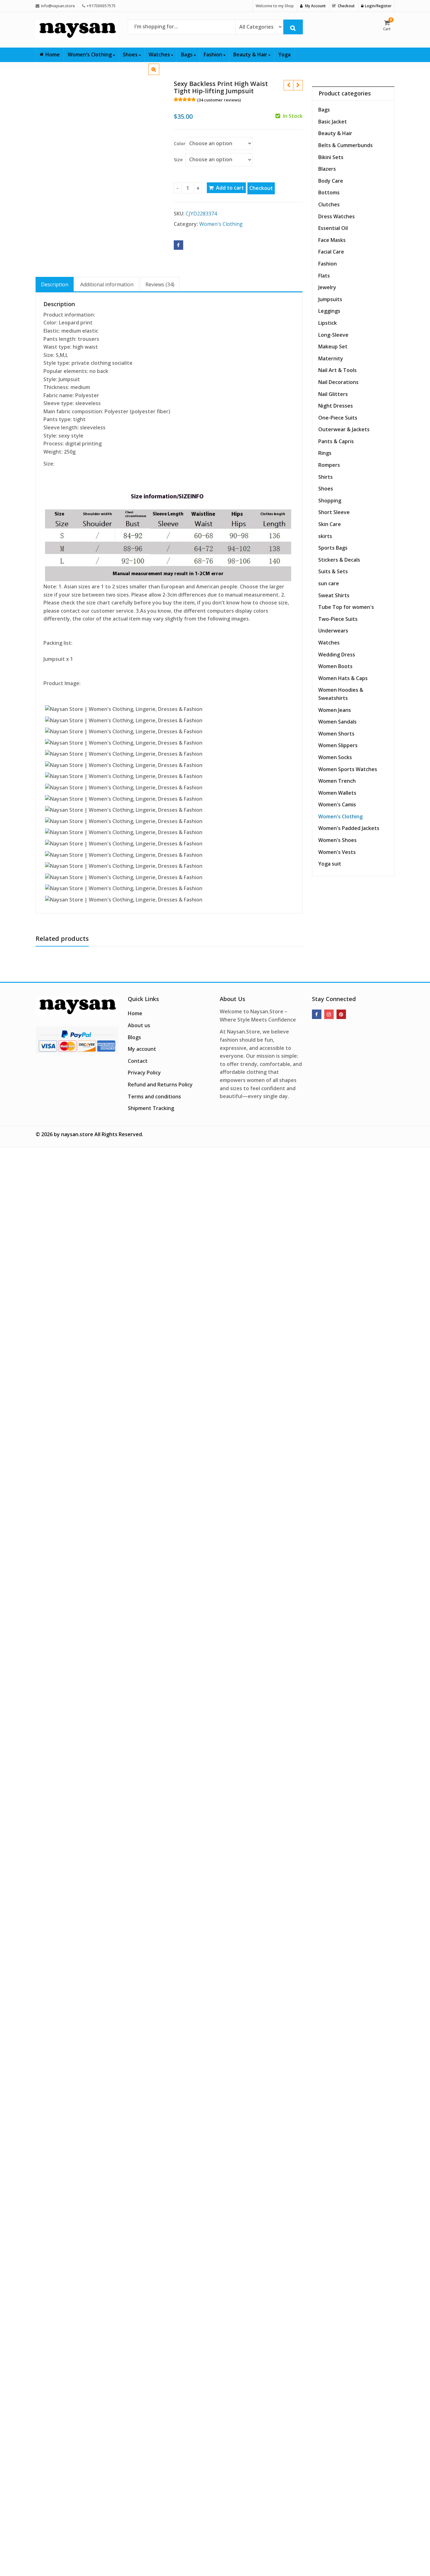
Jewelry (327, 287)
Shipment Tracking (151, 1108)
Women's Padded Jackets (349, 828)
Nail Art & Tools (337, 370)
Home (53, 54)
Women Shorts (336, 734)
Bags (187, 54)
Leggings (329, 311)
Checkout (261, 188)
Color (180, 143)
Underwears (333, 631)
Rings (325, 453)
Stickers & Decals (339, 560)
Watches (160, 54)
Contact (138, 1061)
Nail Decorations (338, 382)
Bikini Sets (331, 157)
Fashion (214, 54)
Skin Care (330, 524)
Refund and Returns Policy (160, 1085)
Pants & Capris (336, 441)
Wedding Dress (337, 655)
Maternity (331, 358)
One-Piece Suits (338, 418)
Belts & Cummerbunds (345, 145)
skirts (325, 536)
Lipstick (328, 323)
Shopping (330, 501)
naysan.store (77, 1134)
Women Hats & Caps (343, 678)
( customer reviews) (219, 100)
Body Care (331, 181)
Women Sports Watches (348, 769)
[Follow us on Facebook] (317, 1014)
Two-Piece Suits (338, 619)
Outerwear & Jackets (344, 429)
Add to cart (230, 188)
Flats (324, 276)
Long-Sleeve (333, 335)
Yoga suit (330, 864)
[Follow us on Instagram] (329, 1014)
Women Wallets (337, 793)
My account (142, 1049)
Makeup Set (333, 346)
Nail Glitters (333, 394)
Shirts (325, 477)
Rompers (329, 465)
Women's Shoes (337, 840)
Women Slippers (338, 745)
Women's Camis (337, 804)
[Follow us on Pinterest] (341, 1014)
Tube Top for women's (346, 607)
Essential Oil (333, 228)
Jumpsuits (330, 299)
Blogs (134, 1037)
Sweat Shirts (334, 595)
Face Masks (332, 240)
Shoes (131, 54)
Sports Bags (333, 548)
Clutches (329, 204)
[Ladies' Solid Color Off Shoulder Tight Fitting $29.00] (288, 85)
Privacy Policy (144, 1073)
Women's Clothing (221, 224)
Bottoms (329, 192)
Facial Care (331, 252)
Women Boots (335, 666)
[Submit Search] (293, 27)
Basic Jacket (333, 122)
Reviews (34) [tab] (160, 284)
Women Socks (335, 757)
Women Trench (337, 781)
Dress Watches (337, 216)
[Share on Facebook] (178, 245)
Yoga (284, 54)
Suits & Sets (333, 571)
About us (139, 1025)
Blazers (327, 169)
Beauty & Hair (251, 54)
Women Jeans (335, 710)
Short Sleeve (334, 512)
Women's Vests (337, 852)
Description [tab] (55, 284)
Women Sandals (337, 722)
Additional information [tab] (107, 284)
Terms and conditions (154, 1096)
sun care (329, 583)
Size (178, 160)
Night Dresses (336, 406)
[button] (159, 74)
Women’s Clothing (90, 54)
